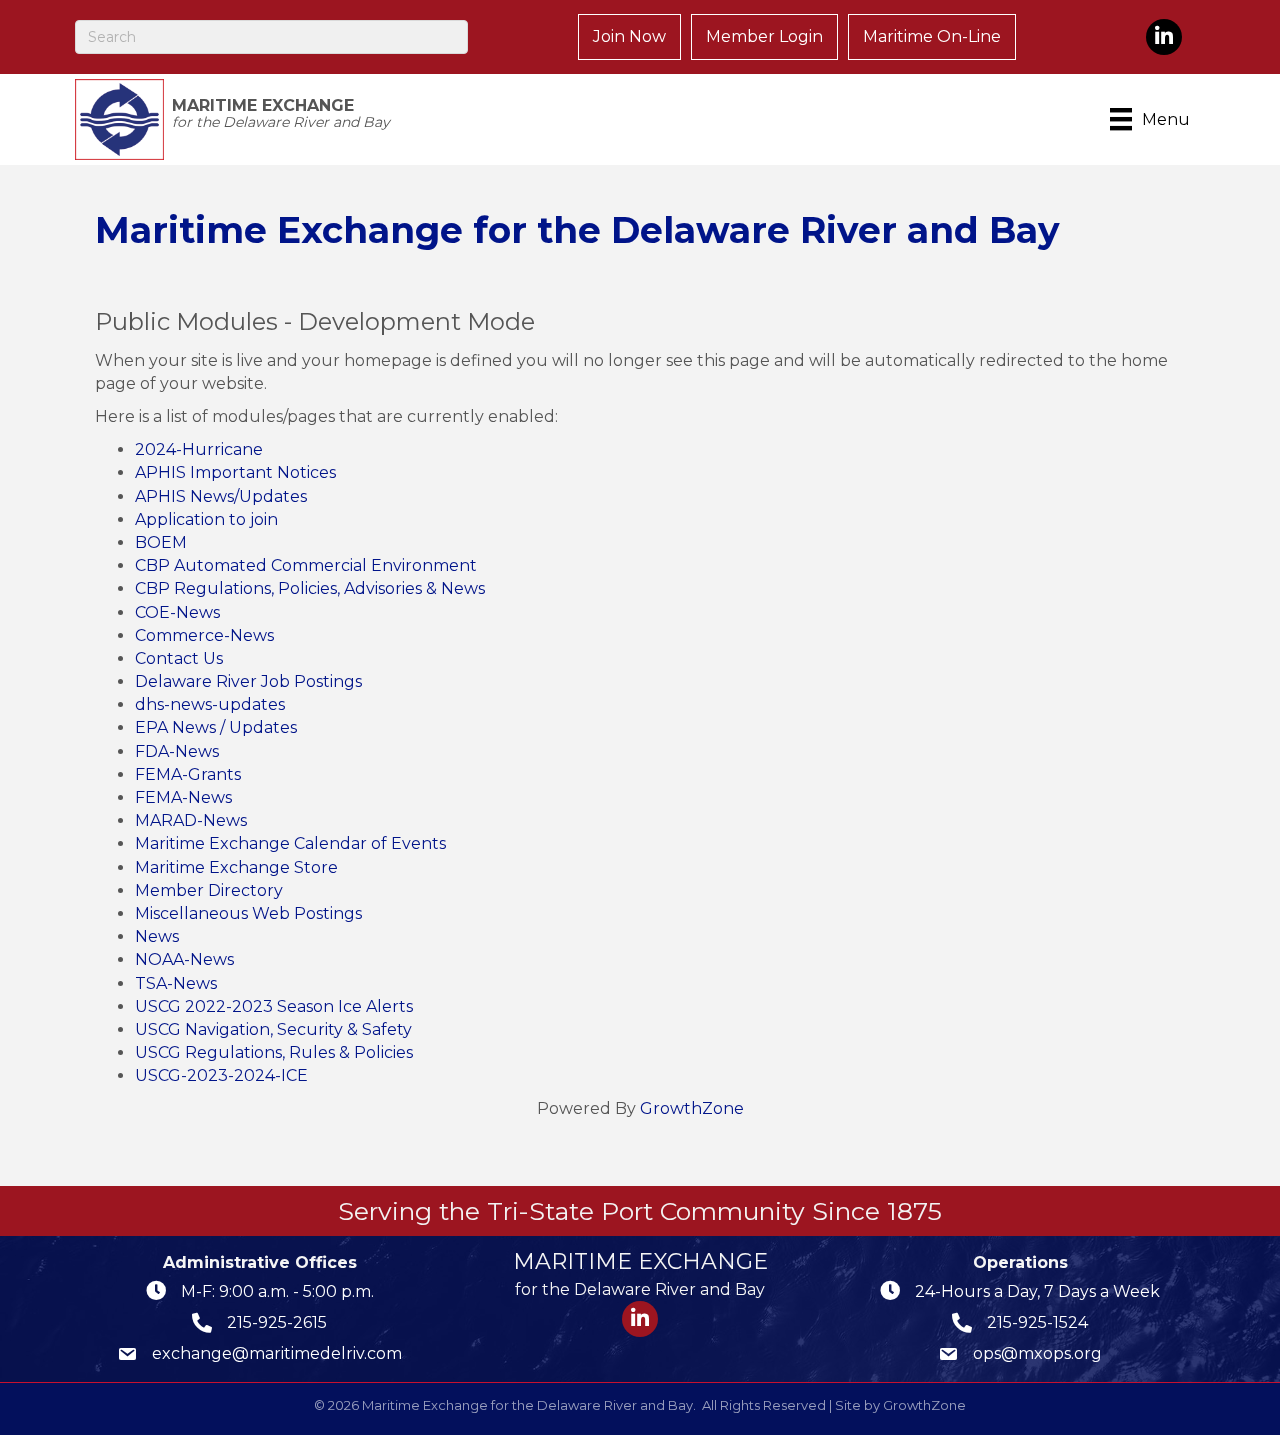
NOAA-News (184, 959)
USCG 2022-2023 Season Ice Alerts (274, 1006)
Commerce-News (204, 635)
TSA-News (176, 983)
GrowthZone (692, 1108)
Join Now (629, 36)
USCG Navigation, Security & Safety (273, 1029)
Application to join (206, 519)
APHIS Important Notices (235, 472)
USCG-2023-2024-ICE (221, 1075)
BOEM (161, 542)
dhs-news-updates (210, 704)
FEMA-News (183, 797)
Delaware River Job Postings (248, 681)
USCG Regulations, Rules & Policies (274, 1052)
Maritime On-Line (932, 36)
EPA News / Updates (216, 727)
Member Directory (209, 890)
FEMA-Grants (188, 774)
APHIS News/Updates (221, 496)
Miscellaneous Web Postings (248, 913)
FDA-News (177, 751)
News (157, 936)
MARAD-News (191, 820)
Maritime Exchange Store (236, 867)
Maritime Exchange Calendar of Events (290, 843)
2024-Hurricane (199, 449)
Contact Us (179, 658)
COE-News (177, 612)
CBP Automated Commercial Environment (306, 565)
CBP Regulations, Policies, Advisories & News (310, 588)
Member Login (764, 36)
